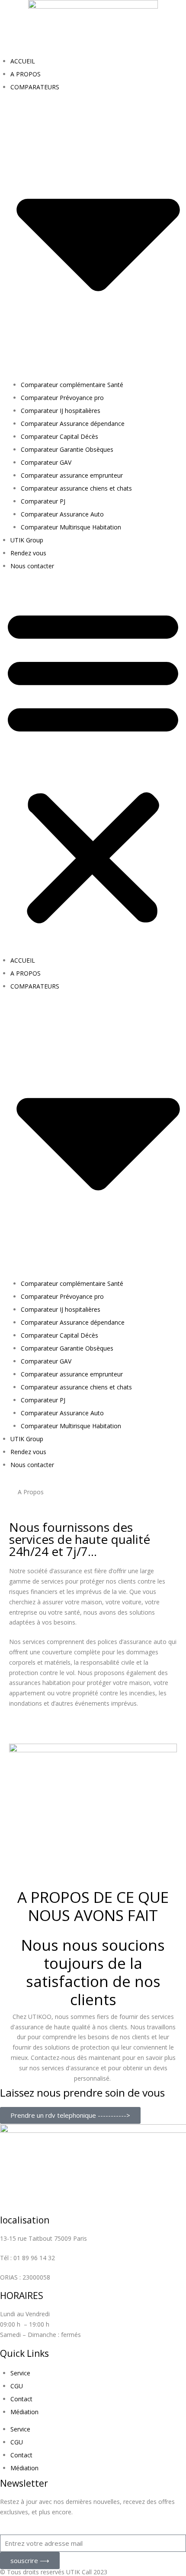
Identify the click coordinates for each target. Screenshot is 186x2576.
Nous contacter (32, 566)
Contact (21, 2399)
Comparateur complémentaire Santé (72, 385)
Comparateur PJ (43, 501)
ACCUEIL (23, 61)
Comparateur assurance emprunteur (72, 475)
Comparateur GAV (46, 462)
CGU (17, 2386)
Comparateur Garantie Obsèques (67, 449)
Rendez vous (28, 553)
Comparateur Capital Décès (59, 436)
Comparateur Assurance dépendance (73, 424)
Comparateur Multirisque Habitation (71, 527)
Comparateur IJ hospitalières (61, 411)
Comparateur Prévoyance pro (62, 398)
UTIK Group (27, 540)
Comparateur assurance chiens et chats (76, 488)
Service (20, 2373)
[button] (93, 765)
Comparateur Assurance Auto (62, 514)
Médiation (24, 2412)
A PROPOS (26, 74)
